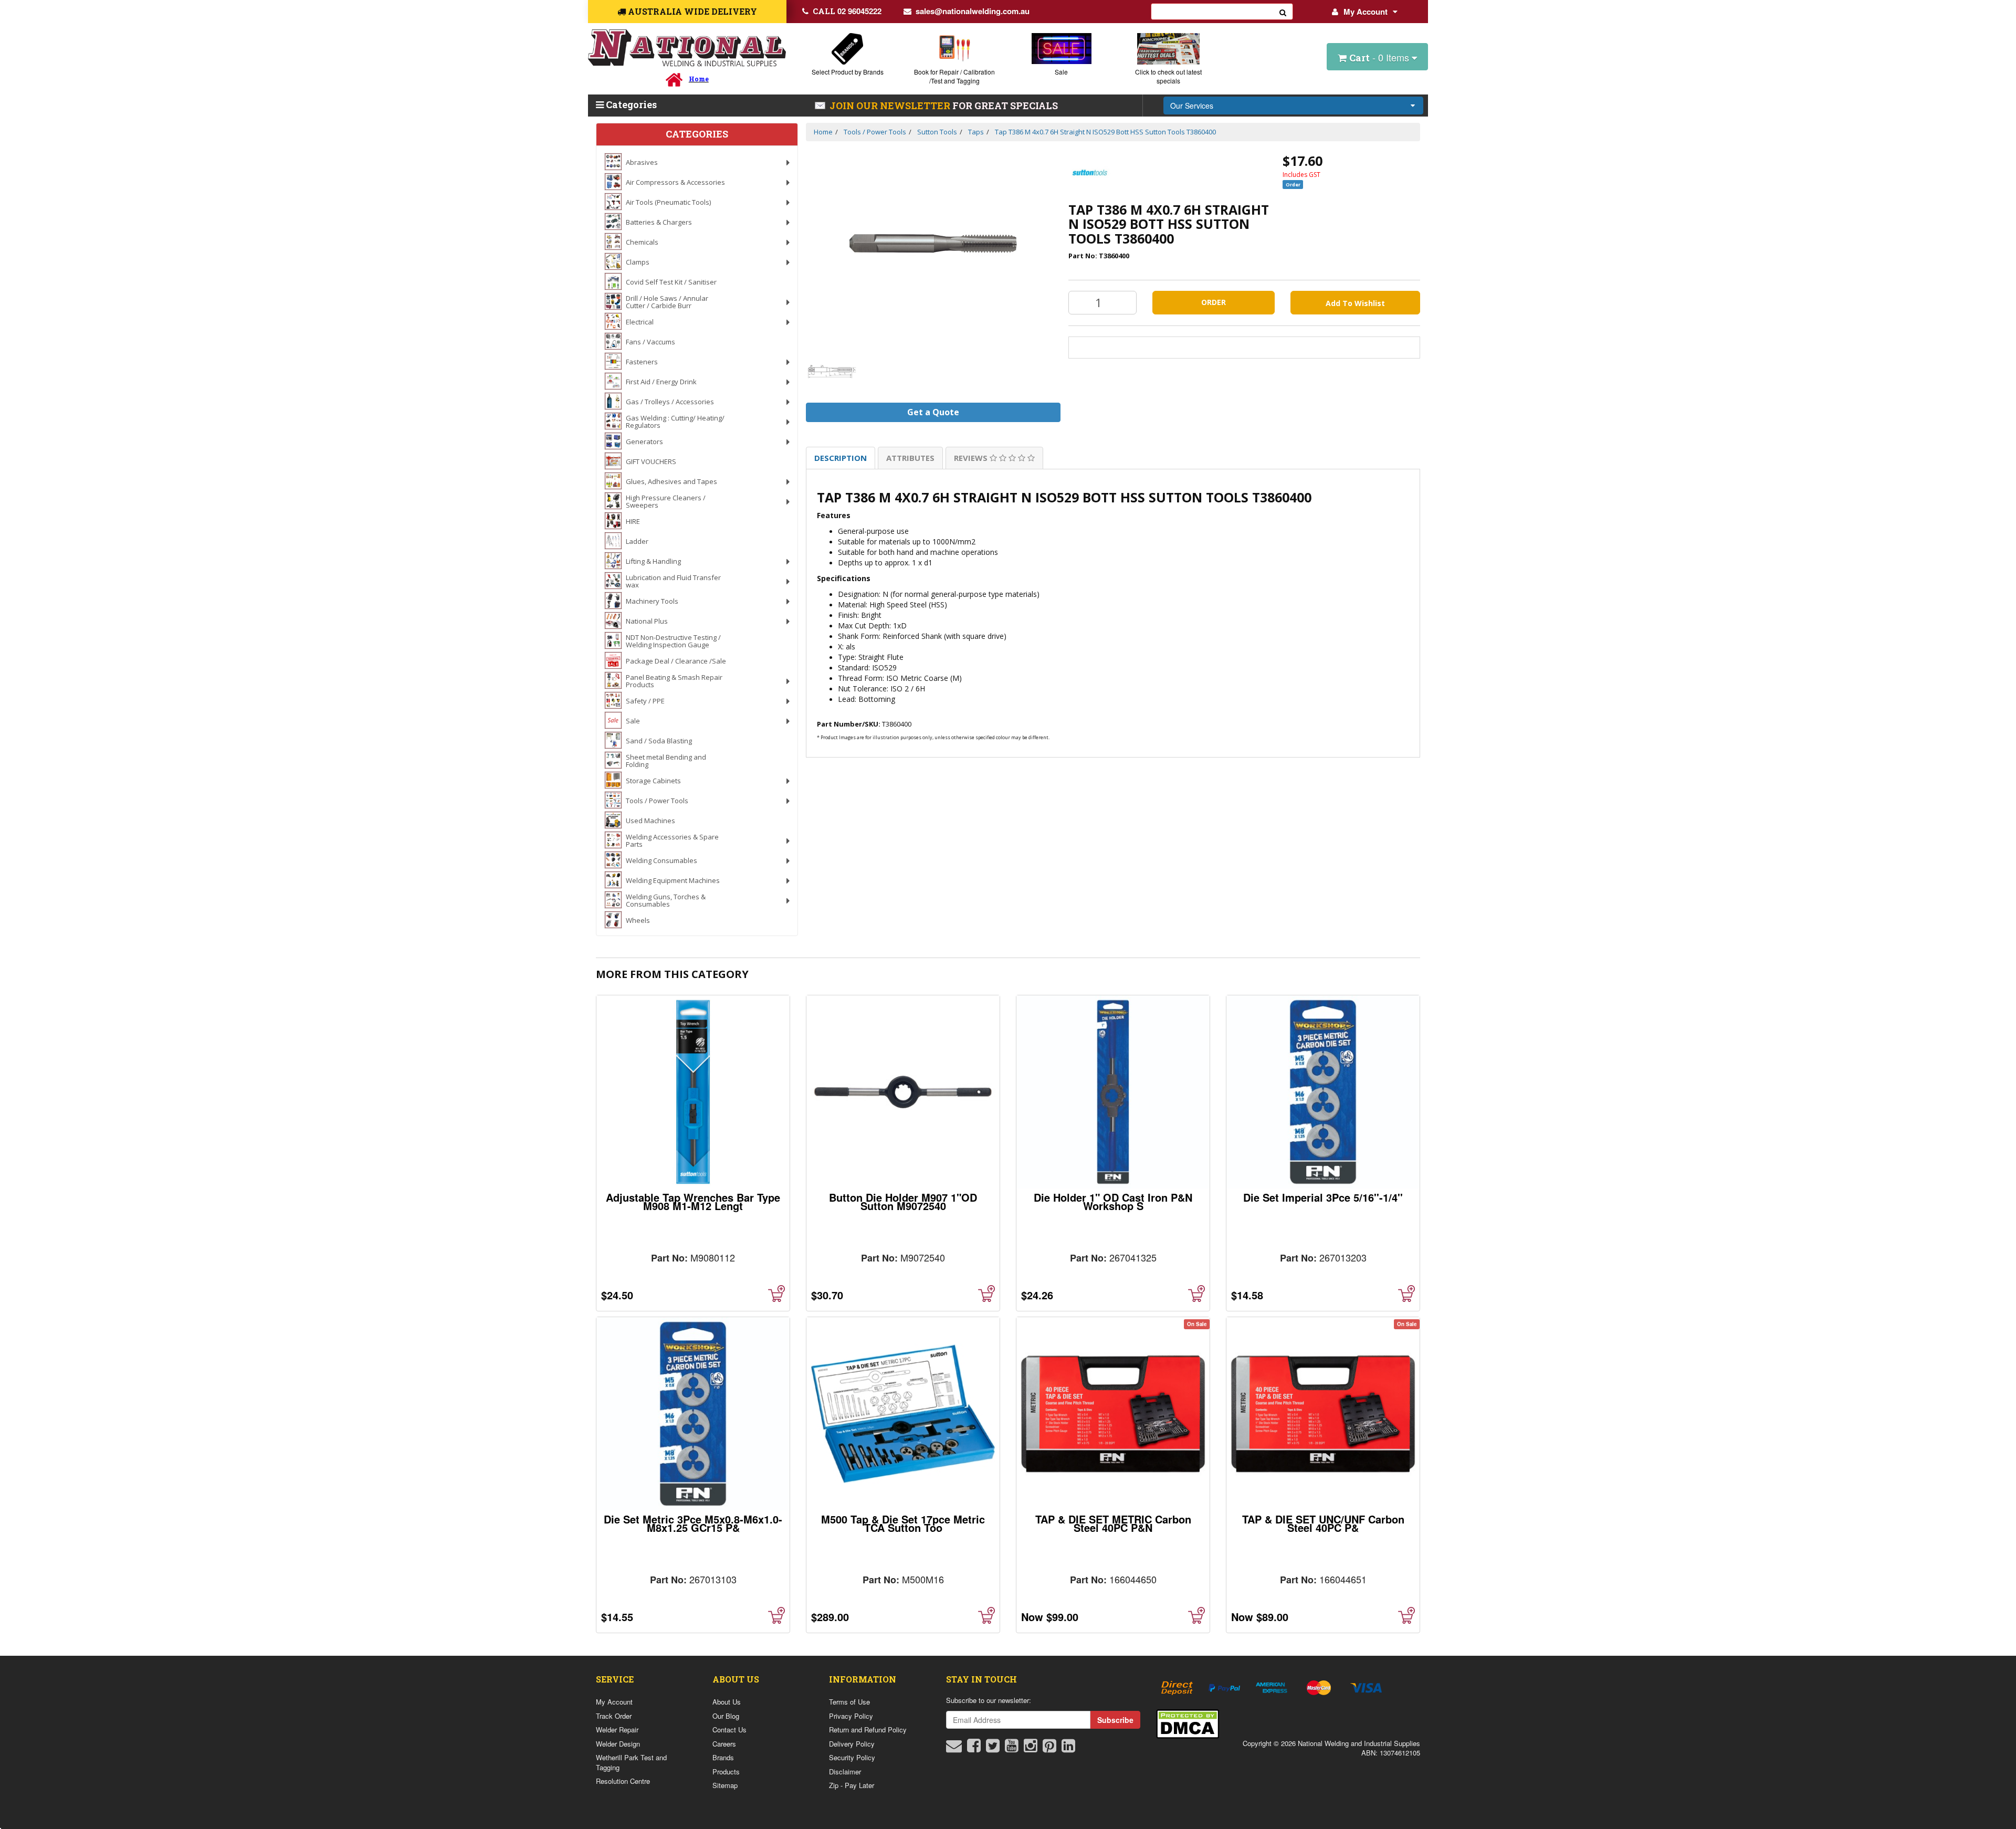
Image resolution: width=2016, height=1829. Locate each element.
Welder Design (618, 1744)
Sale (1061, 72)
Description (841, 458)
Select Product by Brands (848, 72)
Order (1214, 302)
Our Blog (726, 1716)
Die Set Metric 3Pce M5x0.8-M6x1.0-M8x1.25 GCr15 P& (693, 1523)
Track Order (614, 1716)
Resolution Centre (623, 1781)
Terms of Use (849, 1702)
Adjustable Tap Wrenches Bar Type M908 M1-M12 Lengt (693, 1201)
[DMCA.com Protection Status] (1188, 1723)
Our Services (1192, 106)
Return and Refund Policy (868, 1730)
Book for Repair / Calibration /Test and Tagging (954, 76)
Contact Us (729, 1730)
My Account (1366, 12)
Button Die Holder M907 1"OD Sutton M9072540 (903, 1201)
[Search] (1283, 12)
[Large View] (832, 371)
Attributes (910, 458)
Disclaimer (845, 1772)
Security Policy (852, 1757)
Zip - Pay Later (852, 1785)
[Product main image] (933, 244)
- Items (1380, 57)
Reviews (972, 458)
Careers (724, 1744)
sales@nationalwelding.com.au (973, 11)
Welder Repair (617, 1730)
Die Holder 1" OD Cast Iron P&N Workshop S (1113, 1201)
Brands (723, 1757)
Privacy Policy (851, 1716)
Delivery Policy (852, 1744)
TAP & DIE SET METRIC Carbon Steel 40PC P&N (1113, 1523)
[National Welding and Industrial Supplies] (687, 48)
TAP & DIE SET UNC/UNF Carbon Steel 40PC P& (1323, 1523)
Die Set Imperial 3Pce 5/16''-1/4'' (1323, 1197)
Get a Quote (933, 412)
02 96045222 (847, 11)
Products (726, 1772)
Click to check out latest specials (1168, 76)
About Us (727, 1702)
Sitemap (725, 1785)
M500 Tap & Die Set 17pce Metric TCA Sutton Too (903, 1523)
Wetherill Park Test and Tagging (631, 1762)
